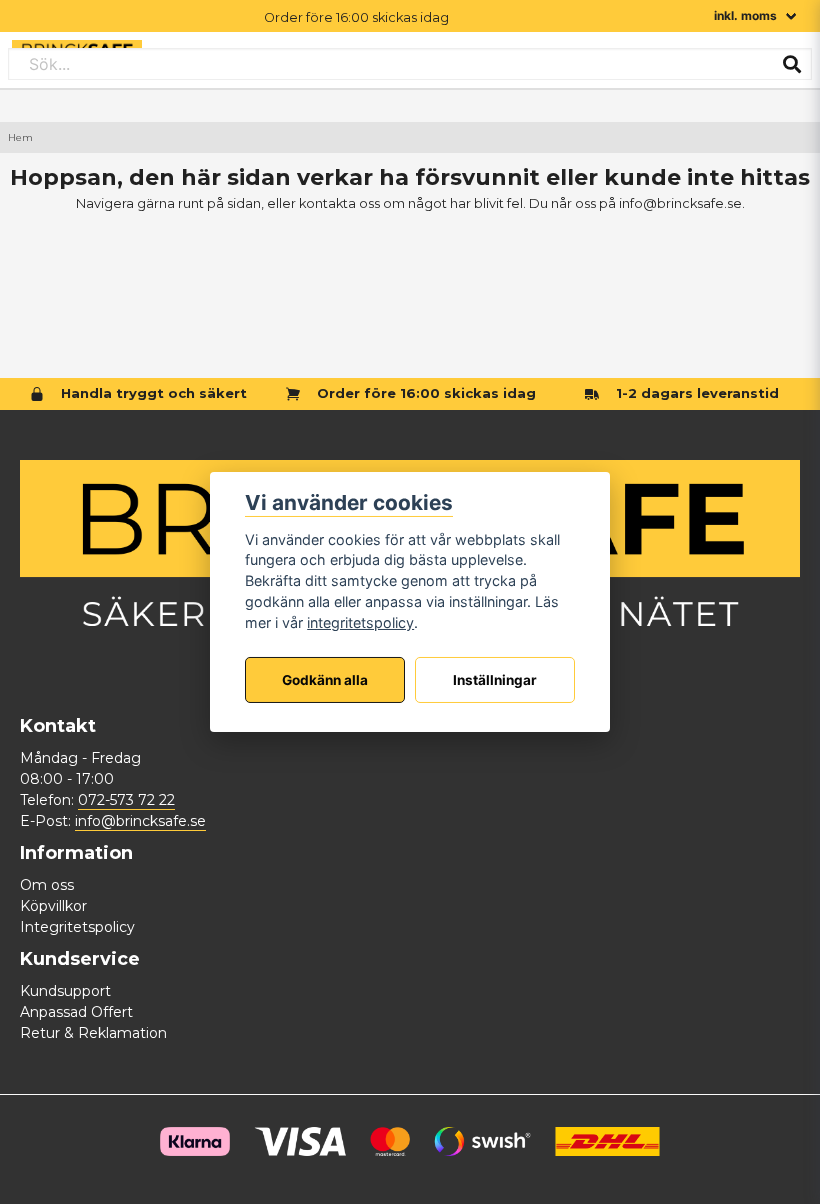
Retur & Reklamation (93, 1033)
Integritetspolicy (77, 927)
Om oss (47, 885)
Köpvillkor (53, 906)
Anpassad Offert (76, 1012)
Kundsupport (65, 991)
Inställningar (495, 680)
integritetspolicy (360, 622)
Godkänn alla (325, 680)
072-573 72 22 (126, 800)
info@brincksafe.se (140, 821)
